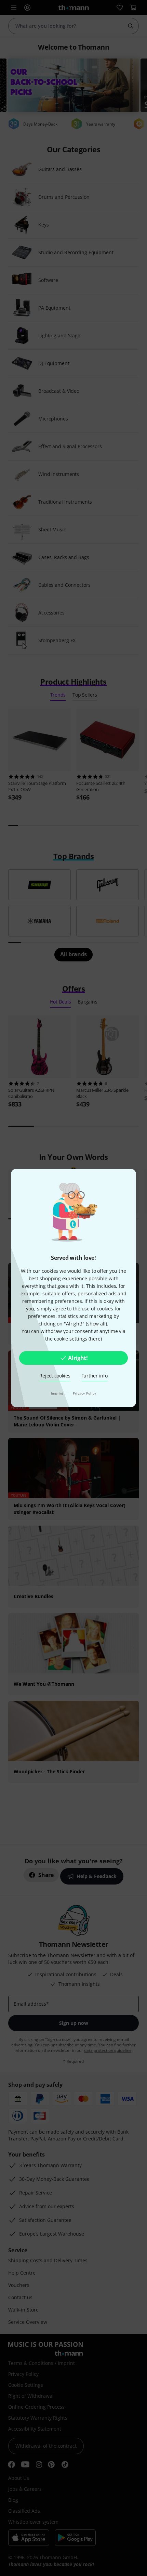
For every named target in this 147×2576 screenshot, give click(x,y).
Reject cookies (55, 1376)
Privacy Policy (85, 1393)
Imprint (58, 1393)
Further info (95, 1376)
